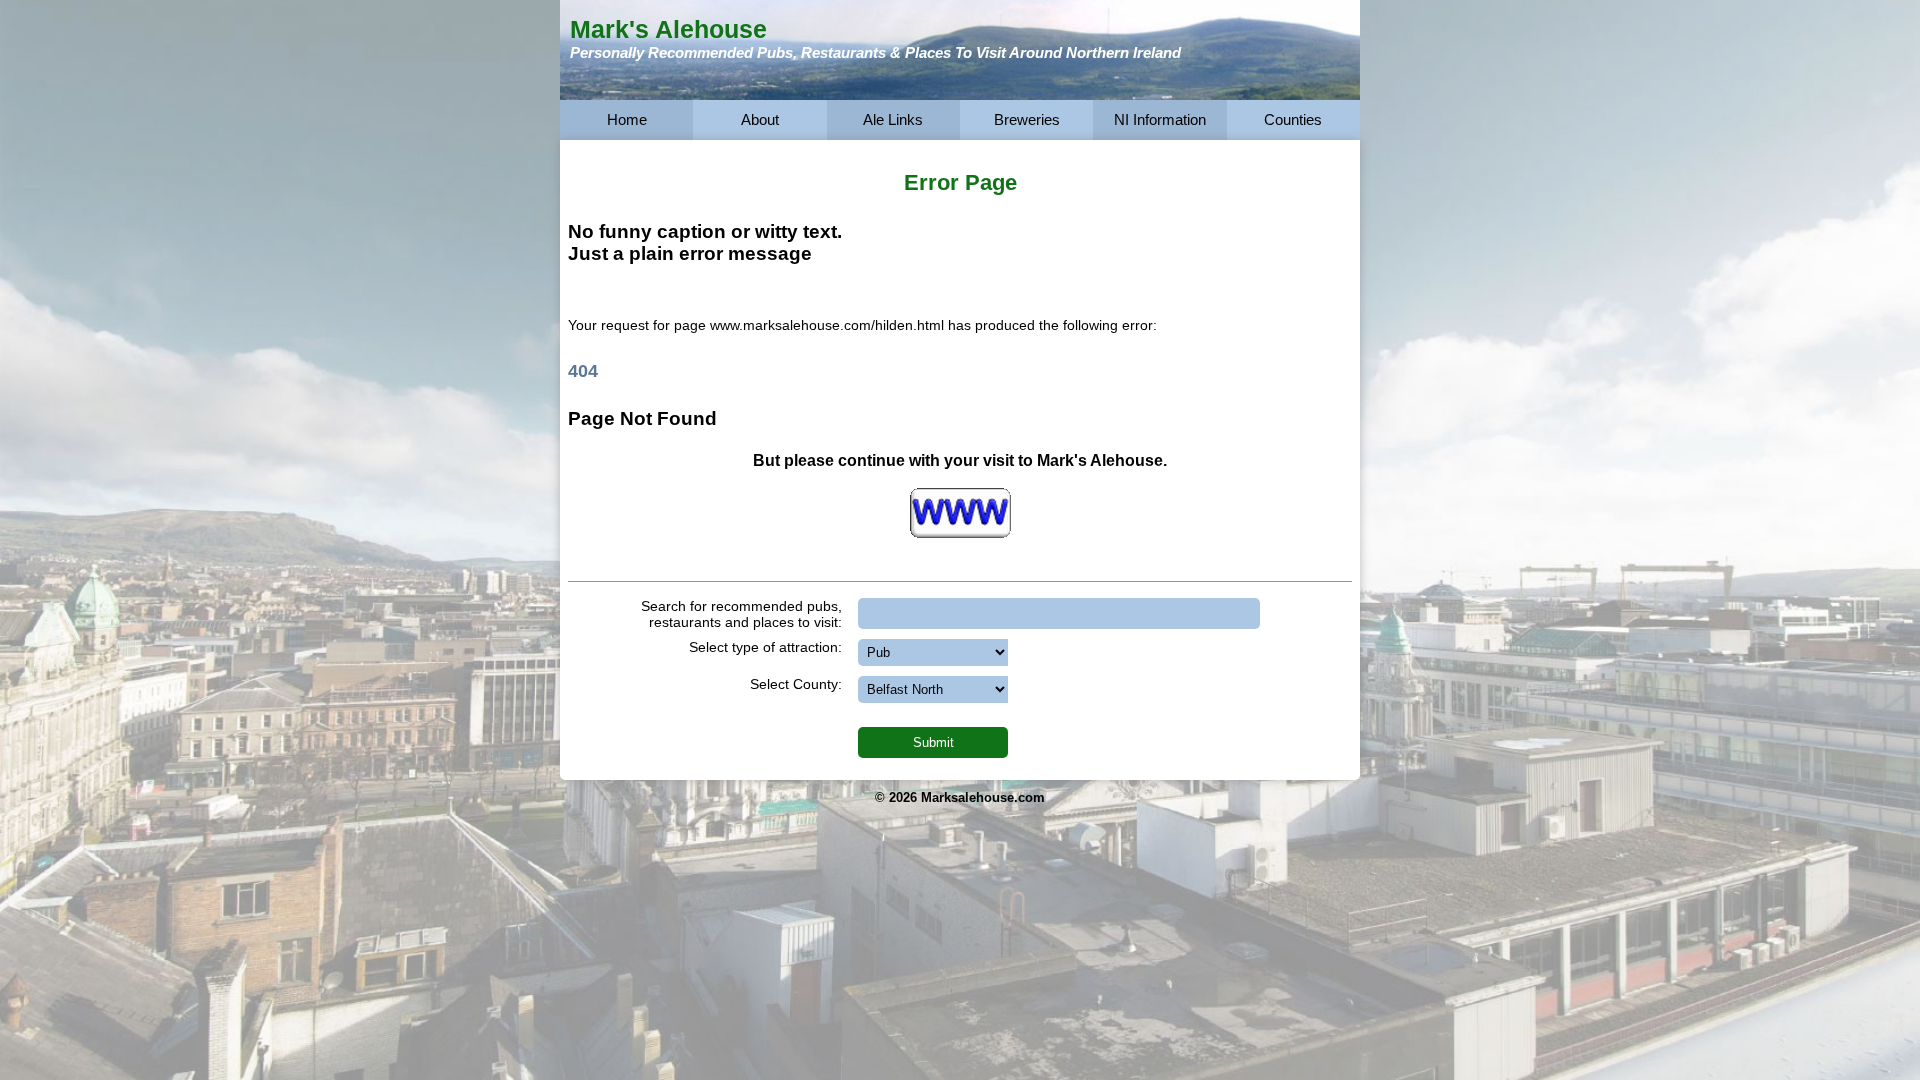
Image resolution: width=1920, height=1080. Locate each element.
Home (627, 119)
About (760, 119)
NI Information (1160, 119)
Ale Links (893, 119)
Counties (1293, 119)
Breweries (1027, 119)
